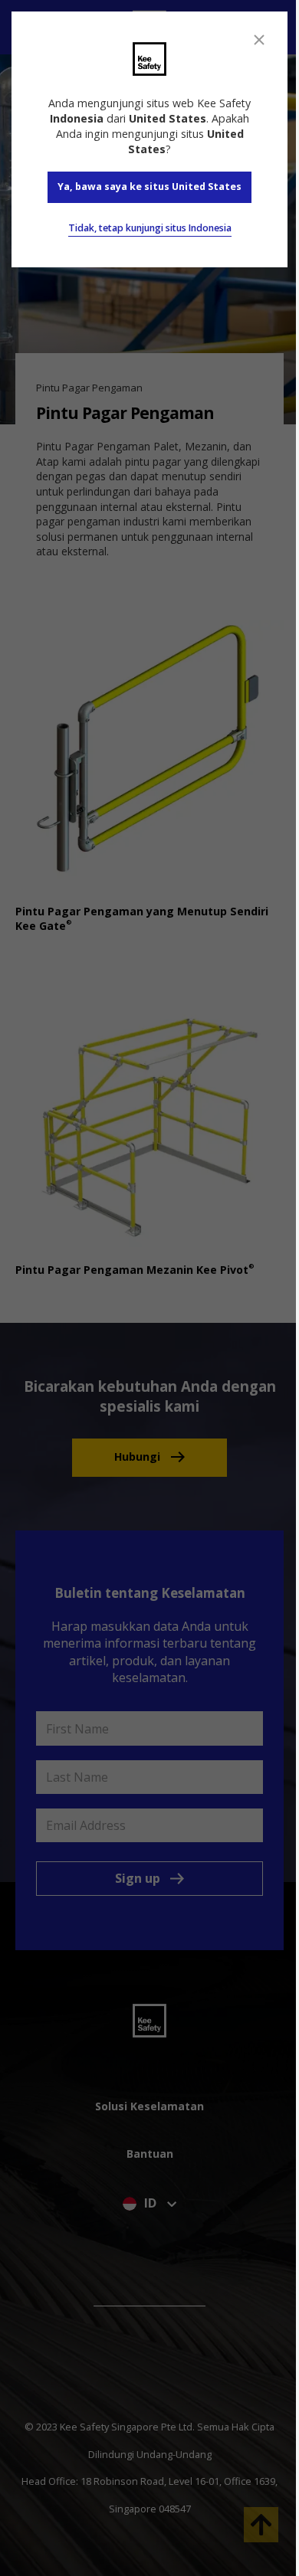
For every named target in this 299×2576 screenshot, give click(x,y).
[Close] (259, 40)
